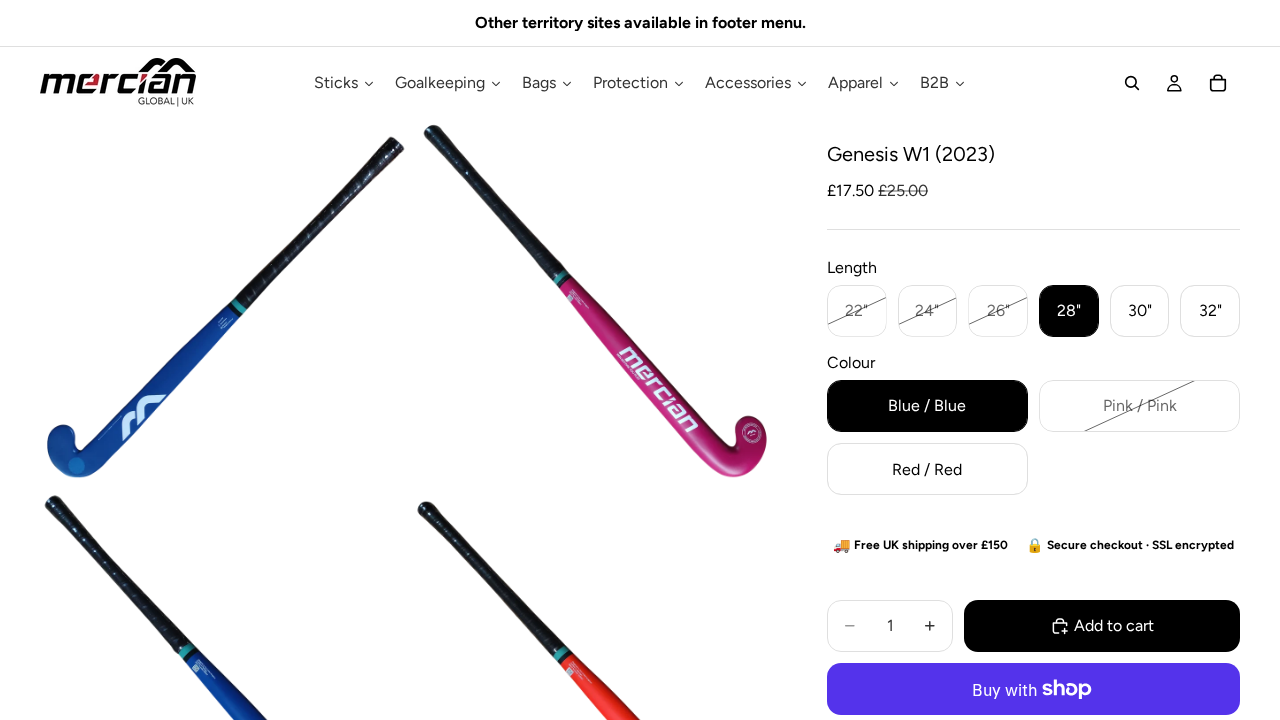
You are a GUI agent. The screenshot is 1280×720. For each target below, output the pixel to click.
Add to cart (1114, 625)
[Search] (1132, 83)
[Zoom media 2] (596, 303)
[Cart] (1218, 83)
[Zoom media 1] (224, 303)
